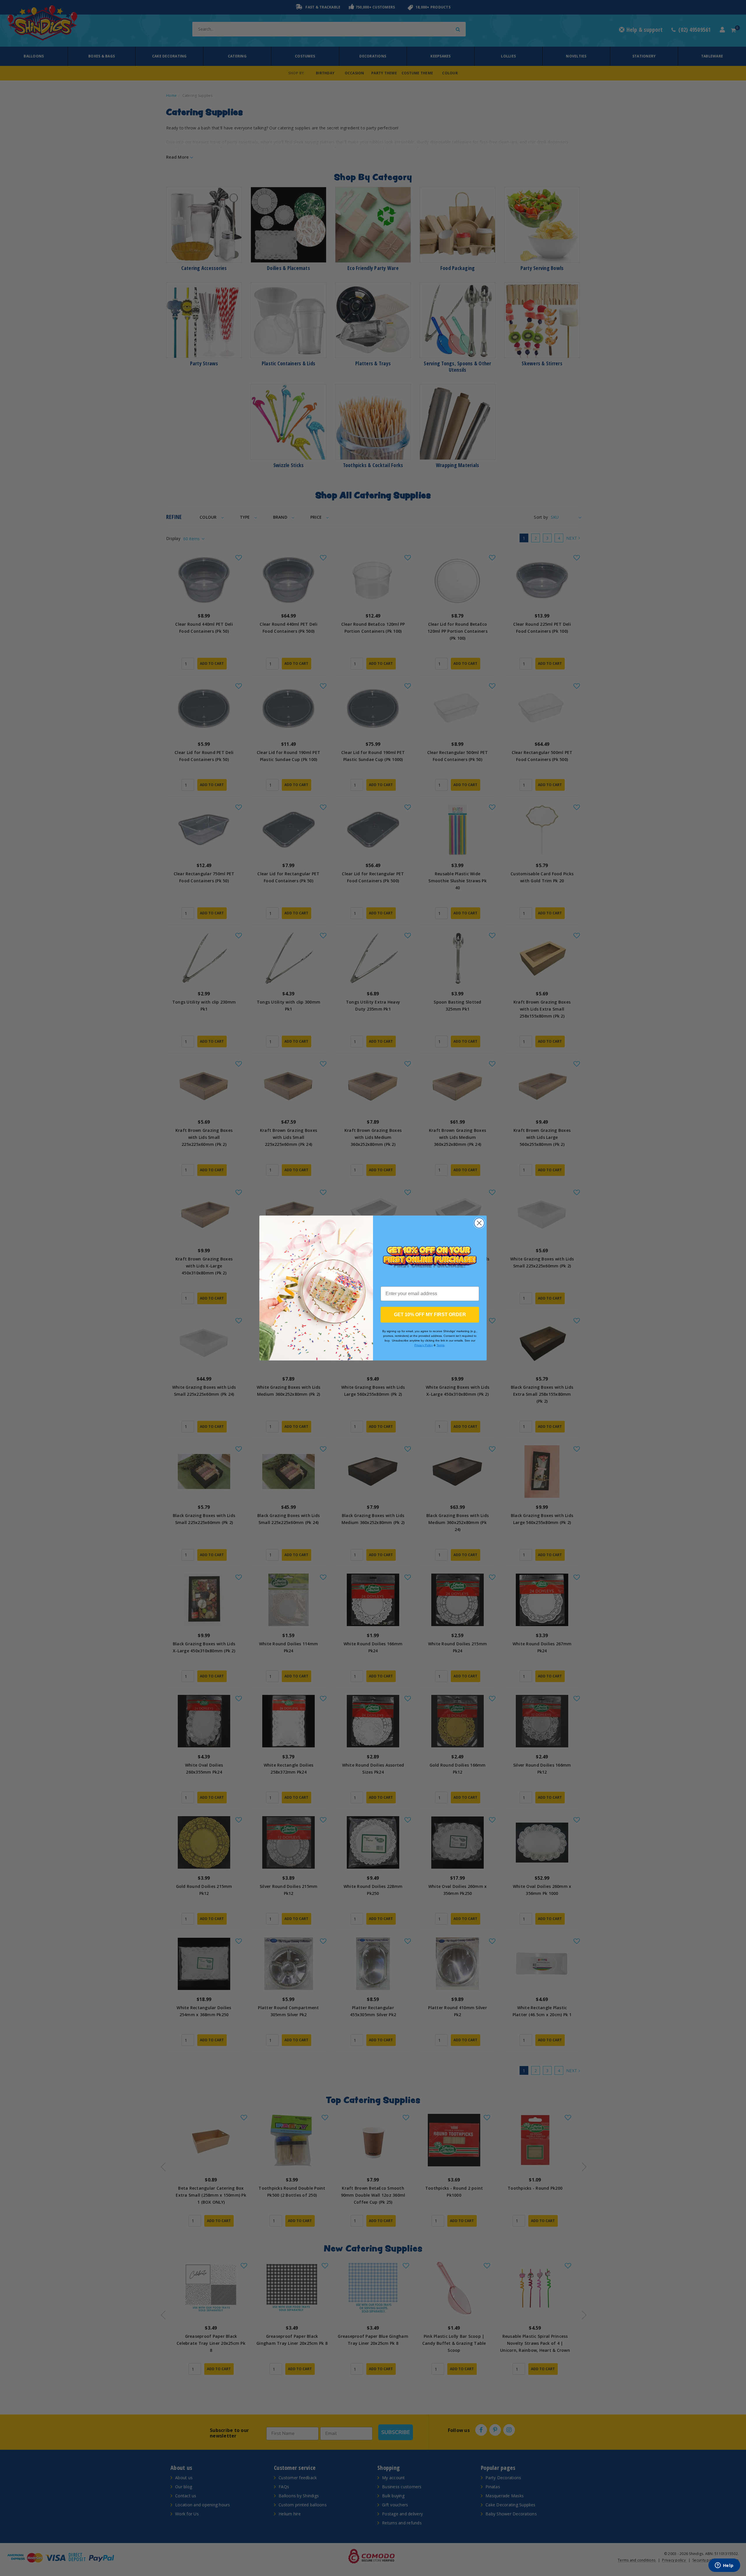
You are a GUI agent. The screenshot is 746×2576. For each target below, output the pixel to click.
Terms (440, 1345)
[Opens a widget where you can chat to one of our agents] (724, 2566)
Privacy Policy (424, 1345)
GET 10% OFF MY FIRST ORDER (430, 1315)
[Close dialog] (479, 1223)
